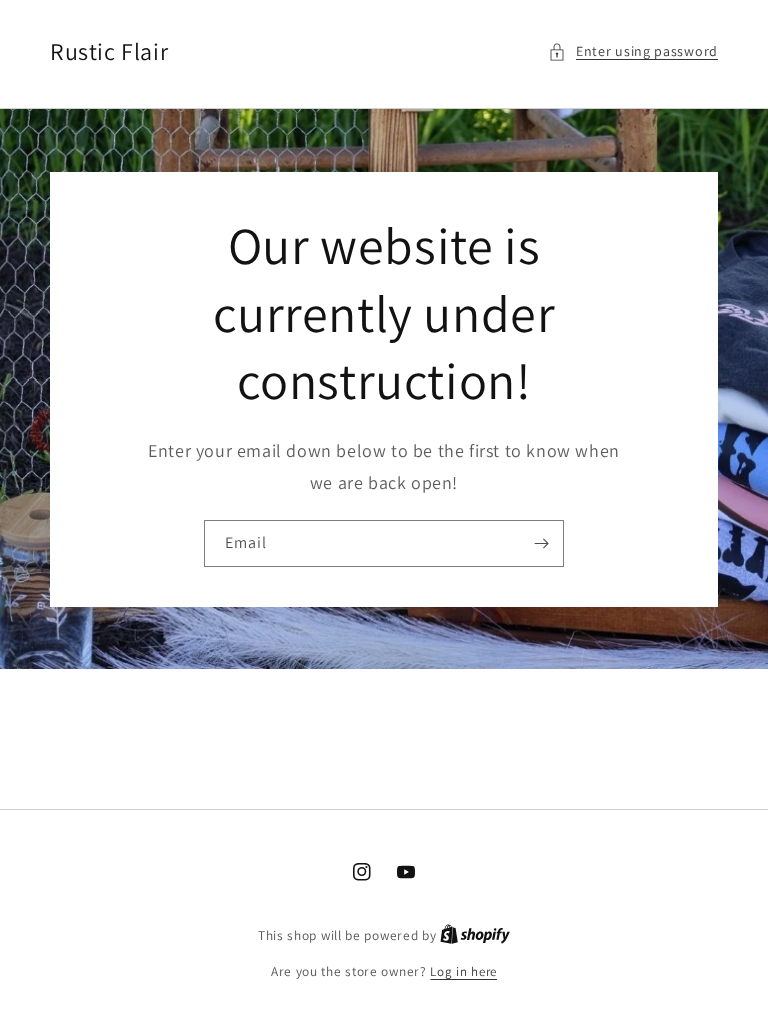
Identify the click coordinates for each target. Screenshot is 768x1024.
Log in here (463, 971)
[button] (633, 51)
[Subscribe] (541, 543)
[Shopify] (475, 935)
